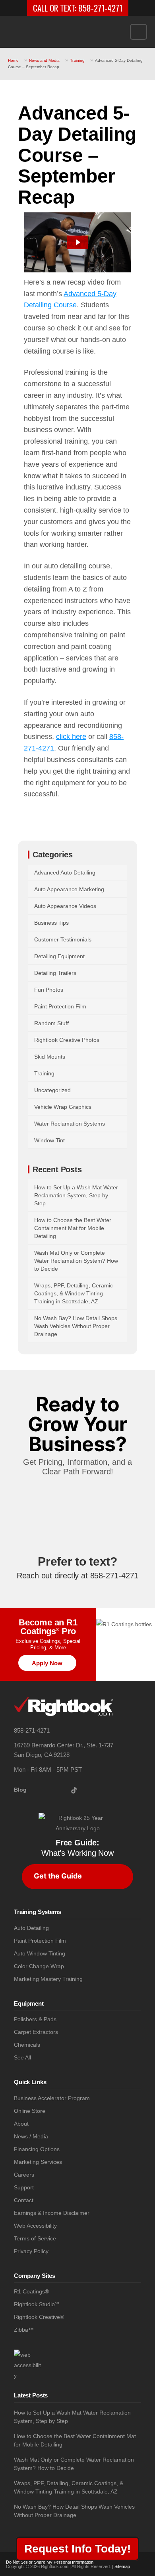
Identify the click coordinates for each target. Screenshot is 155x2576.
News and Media (44, 60)
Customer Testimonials (63, 939)
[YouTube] (65, 1790)
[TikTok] (77, 1790)
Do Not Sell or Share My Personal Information (50, 2562)
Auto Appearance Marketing (69, 889)
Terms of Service (35, 2239)
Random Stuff (51, 1023)
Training (77, 60)
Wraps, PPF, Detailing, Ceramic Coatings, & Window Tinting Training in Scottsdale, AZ (74, 1293)
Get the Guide (58, 1876)
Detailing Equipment (59, 956)
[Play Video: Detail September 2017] (78, 242)
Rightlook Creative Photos (67, 1040)
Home (13, 60)
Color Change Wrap (39, 1966)
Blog (20, 1790)
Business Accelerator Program (52, 2098)
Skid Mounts (50, 1057)
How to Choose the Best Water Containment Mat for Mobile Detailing (73, 1228)
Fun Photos (49, 990)
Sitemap (122, 2566)
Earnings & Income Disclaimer (52, 2213)
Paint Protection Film (60, 1006)
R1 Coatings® (31, 2292)
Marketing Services (38, 2162)
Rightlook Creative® (39, 2317)
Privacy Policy (31, 2251)
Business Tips (51, 923)
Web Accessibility (35, 2226)
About (21, 2124)
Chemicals (27, 2045)
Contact (24, 2200)
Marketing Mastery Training (48, 1979)
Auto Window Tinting (40, 1954)
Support (24, 2188)
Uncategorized (52, 1090)
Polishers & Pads (35, 2019)
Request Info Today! (77, 2549)
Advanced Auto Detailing (65, 872)
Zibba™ (24, 2330)
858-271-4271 (100, 8)
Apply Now (47, 1663)
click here (71, 737)
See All (22, 2058)
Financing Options (37, 2149)
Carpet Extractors (36, 2032)
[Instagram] (40, 1790)
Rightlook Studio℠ (37, 2304)
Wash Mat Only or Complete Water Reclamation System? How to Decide (76, 1261)
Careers (24, 2175)
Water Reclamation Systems (70, 1124)
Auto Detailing (31, 1928)
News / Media (31, 2137)
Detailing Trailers (55, 973)
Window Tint (49, 1140)
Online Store (30, 2111)
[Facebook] (53, 1790)
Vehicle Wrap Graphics (63, 1107)
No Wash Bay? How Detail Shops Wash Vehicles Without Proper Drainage (76, 1326)
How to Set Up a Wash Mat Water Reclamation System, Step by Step (76, 1195)
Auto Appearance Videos (65, 906)
